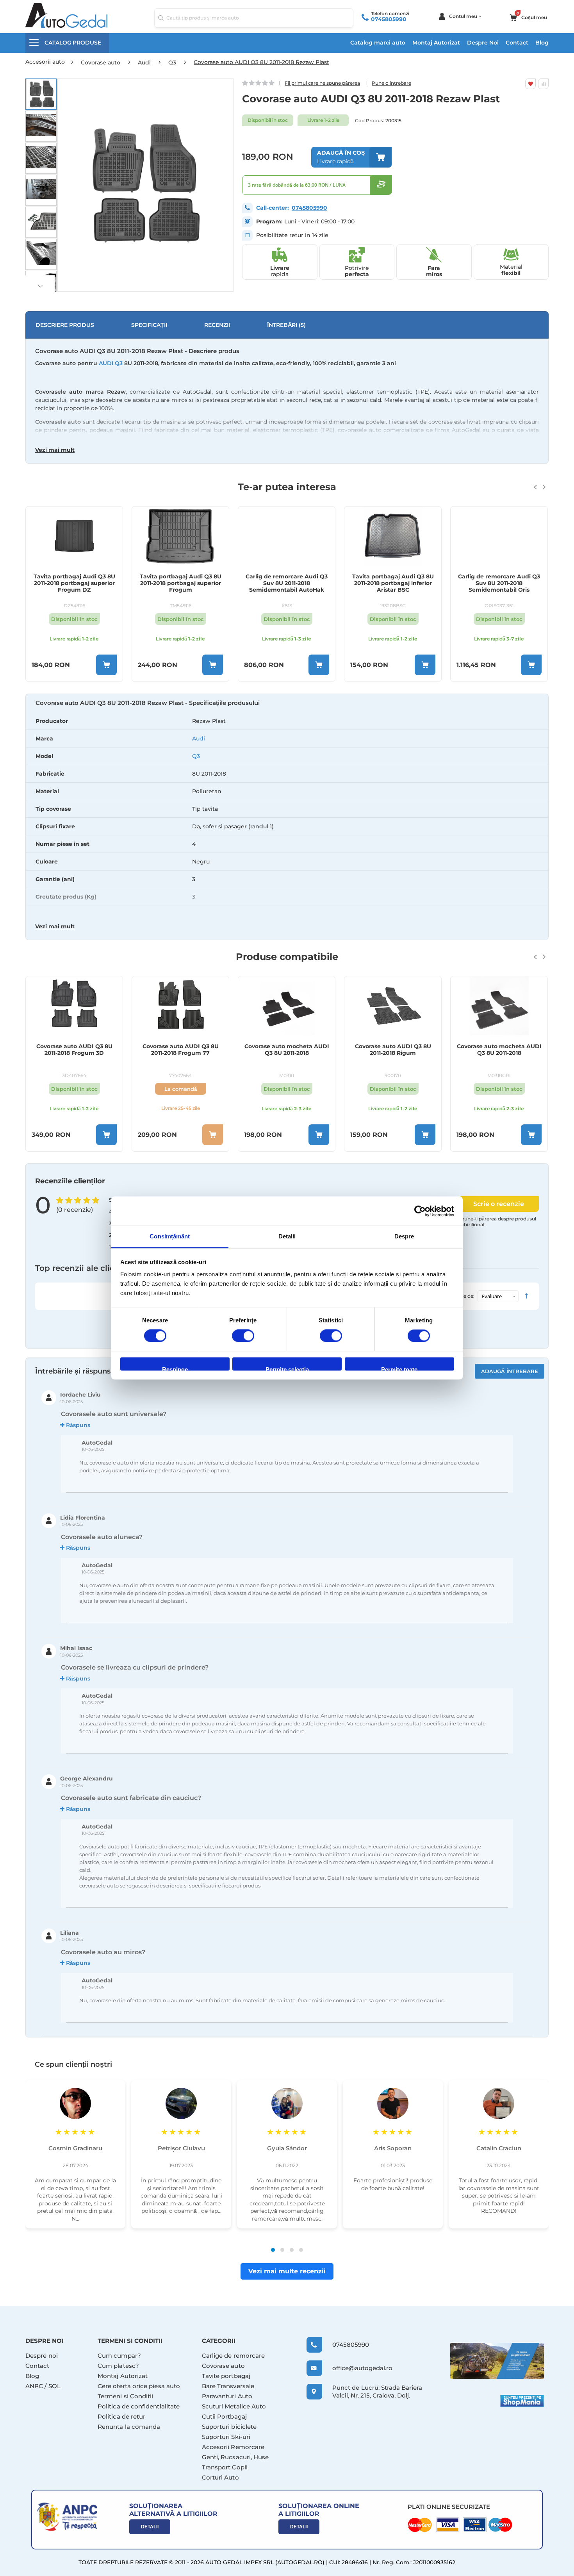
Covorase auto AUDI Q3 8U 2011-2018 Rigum (393, 1050)
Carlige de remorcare (234, 2356)
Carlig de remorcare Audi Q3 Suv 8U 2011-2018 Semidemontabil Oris (499, 583)
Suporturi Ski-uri (226, 2437)
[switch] (243, 1337)
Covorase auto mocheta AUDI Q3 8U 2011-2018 (287, 1050)
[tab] (287, 818)
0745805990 (389, 19)
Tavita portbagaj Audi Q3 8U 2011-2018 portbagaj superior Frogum (181, 583)
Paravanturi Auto (227, 2396)
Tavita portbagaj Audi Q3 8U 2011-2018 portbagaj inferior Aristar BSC (393, 583)
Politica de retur (121, 2416)
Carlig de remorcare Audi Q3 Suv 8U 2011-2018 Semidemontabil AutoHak (287, 583)
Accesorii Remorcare (233, 2447)
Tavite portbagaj (226, 2376)
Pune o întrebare (391, 83)
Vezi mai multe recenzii (287, 2271)
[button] (41, 94)
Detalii (150, 2527)
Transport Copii (225, 2467)
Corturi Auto (220, 2477)
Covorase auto (223, 2366)
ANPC (34, 2386)
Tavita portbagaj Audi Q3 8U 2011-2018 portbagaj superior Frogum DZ (74, 583)
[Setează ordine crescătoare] (526, 1296)
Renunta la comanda (129, 2427)
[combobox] (254, 18)
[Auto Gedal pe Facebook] (497, 2361)
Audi (199, 739)
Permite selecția (287, 1368)
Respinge (175, 1368)
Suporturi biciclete (229, 2427)
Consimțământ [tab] (170, 1236)
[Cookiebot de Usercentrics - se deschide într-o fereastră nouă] (420, 1211)
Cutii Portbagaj (224, 2416)
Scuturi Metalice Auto (234, 2406)
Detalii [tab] (287, 1236)
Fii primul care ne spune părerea (322, 83)
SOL (54, 2386)
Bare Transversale (228, 2386)
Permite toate (399, 1368)
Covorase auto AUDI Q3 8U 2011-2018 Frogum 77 (181, 1050)
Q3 (196, 756)
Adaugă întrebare (510, 1371)
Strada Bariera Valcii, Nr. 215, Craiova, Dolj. (377, 2391)
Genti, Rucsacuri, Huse (235, 2457)
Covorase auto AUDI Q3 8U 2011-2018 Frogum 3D (74, 1050)
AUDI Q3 (111, 363)
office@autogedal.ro (355, 2368)
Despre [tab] (404, 1236)
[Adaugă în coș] (106, 665)
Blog (542, 43)
